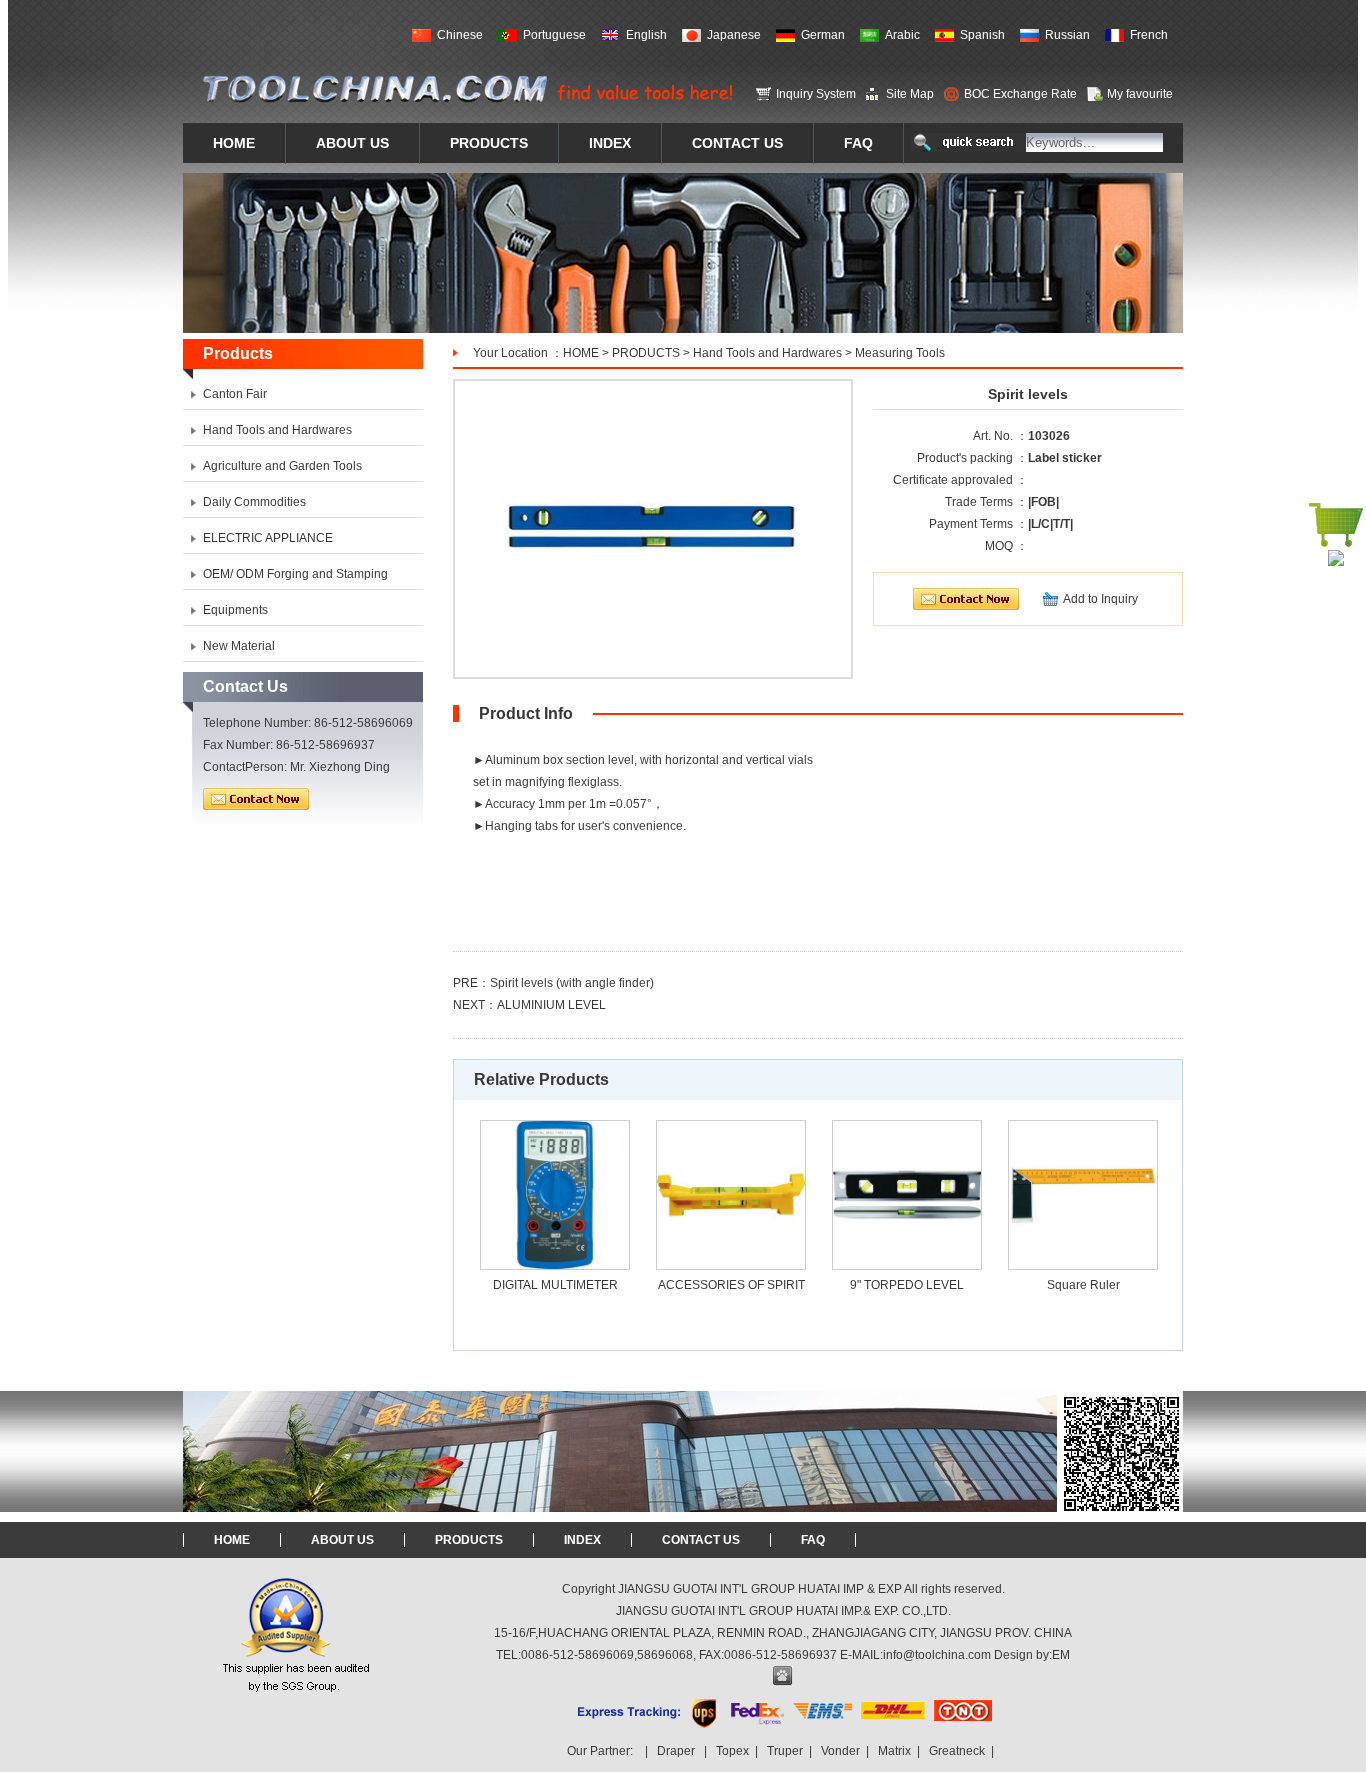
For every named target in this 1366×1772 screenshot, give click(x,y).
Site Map (910, 94)
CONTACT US (701, 1540)
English (646, 35)
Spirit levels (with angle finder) (572, 983)
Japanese (734, 35)
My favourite (1140, 94)
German (823, 35)
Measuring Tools (900, 353)
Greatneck (957, 1751)
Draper (676, 1751)
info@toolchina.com (937, 1655)
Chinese (460, 35)
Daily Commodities (254, 502)
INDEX (582, 1540)
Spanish (982, 35)
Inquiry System (816, 94)
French (1149, 35)
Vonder (840, 1751)
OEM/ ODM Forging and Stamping (295, 574)
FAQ (813, 1540)
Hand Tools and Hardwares (767, 353)
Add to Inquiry (1100, 599)
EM (1061, 1655)
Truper (785, 1751)
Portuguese (554, 35)
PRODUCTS (646, 353)
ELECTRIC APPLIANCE (268, 538)
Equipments (235, 610)
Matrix (894, 1751)
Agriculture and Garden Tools (282, 466)
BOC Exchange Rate (1020, 94)
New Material (239, 646)
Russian (1067, 35)
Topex (732, 1751)
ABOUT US (342, 1540)
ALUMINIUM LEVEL (551, 1005)
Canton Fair (235, 394)
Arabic (902, 35)
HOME (581, 353)
